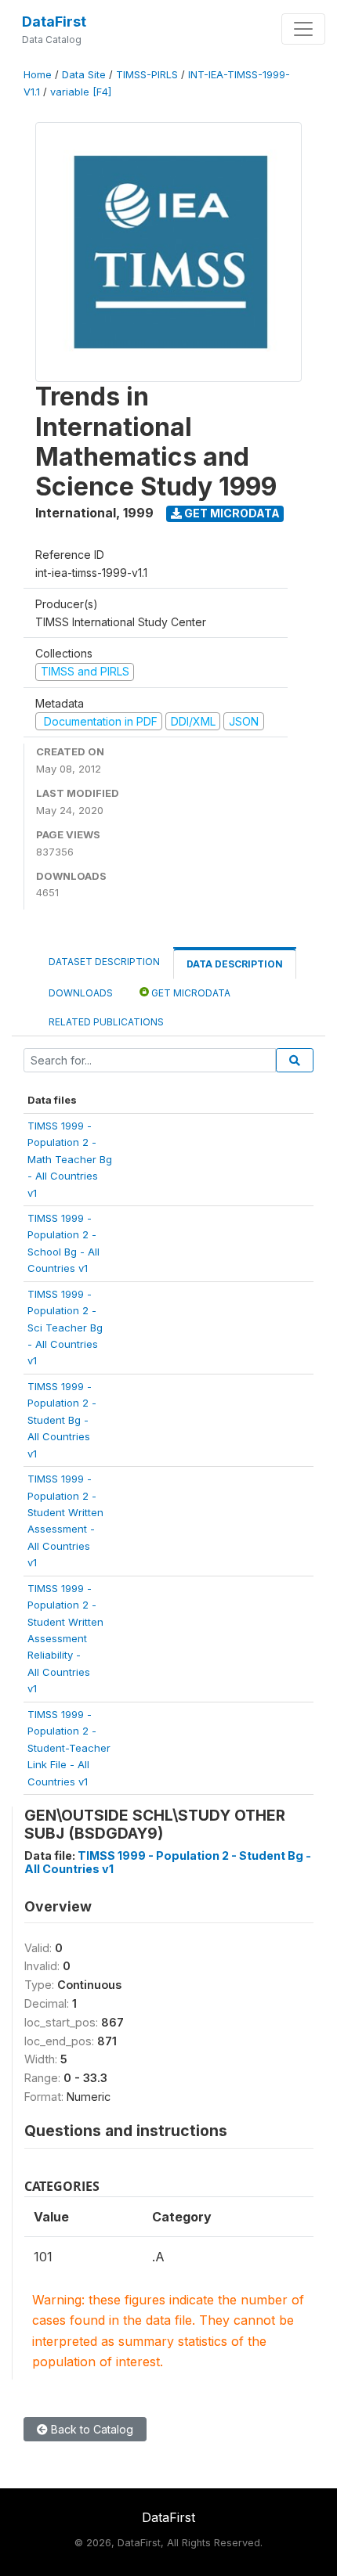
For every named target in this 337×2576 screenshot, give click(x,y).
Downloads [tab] (81, 993)
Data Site (84, 75)
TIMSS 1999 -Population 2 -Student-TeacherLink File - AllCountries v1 (69, 1748)
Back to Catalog (91, 2429)
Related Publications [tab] (106, 1022)
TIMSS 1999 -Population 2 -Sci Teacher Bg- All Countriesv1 (65, 1328)
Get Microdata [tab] (190, 993)
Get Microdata (231, 513)
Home (38, 75)
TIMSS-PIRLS (147, 75)
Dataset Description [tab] (104, 962)
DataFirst (54, 22)
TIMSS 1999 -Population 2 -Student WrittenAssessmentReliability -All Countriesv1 (65, 1639)
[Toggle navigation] (303, 29)
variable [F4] (81, 92)
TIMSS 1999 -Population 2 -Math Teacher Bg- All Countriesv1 (70, 1159)
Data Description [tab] (235, 964)
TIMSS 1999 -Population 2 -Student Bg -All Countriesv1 (62, 1420)
